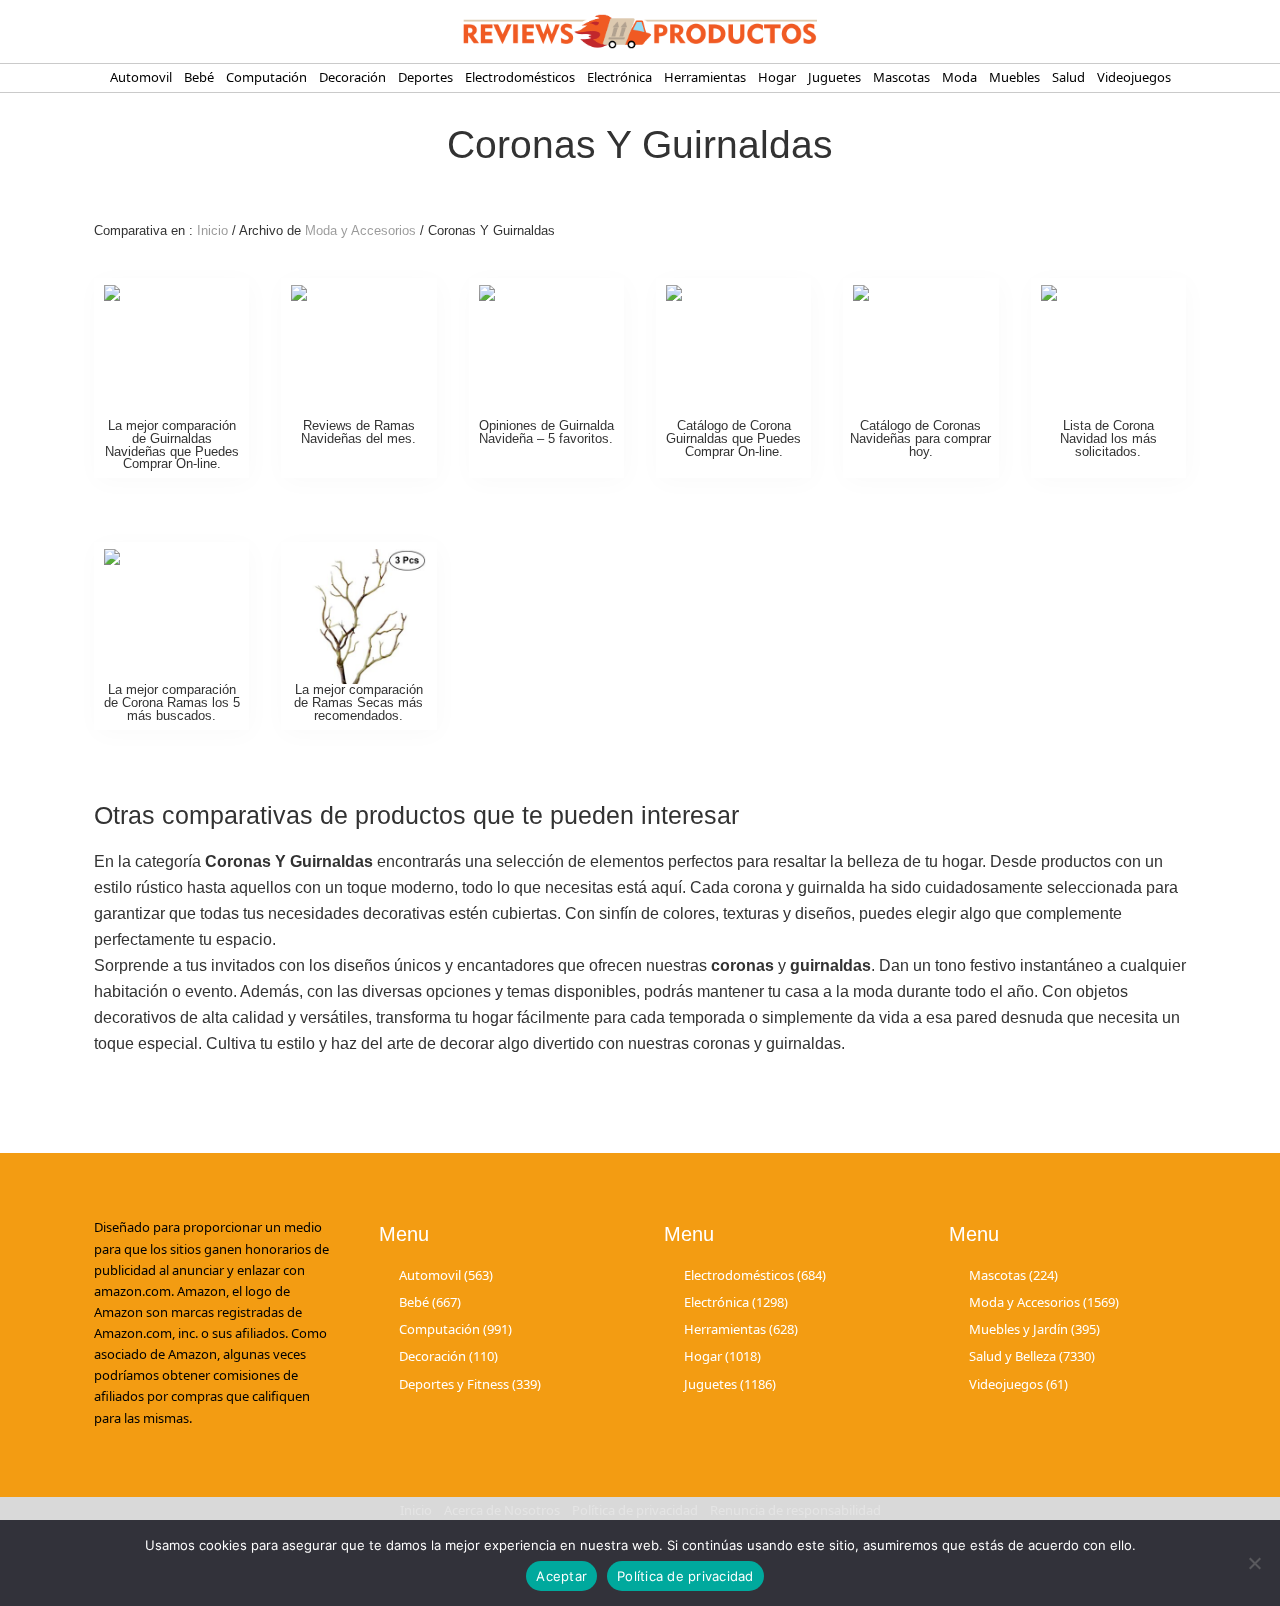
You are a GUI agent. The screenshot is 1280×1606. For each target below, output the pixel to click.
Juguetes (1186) (730, 1384)
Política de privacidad (685, 1576)
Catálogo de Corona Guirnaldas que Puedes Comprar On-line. (733, 438)
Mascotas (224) (1013, 1275)
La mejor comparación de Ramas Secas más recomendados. (358, 702)
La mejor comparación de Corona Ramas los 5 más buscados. (172, 702)
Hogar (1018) (722, 1356)
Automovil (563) (446, 1275)
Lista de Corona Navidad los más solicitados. (1108, 438)
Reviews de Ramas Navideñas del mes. (358, 432)
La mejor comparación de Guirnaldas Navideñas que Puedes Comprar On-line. (172, 444)
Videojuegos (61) (1018, 1384)
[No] (1255, 1563)
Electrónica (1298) (736, 1302)
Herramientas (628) (741, 1329)
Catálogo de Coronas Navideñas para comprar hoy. (920, 438)
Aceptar (561, 1576)
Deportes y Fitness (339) (470, 1384)
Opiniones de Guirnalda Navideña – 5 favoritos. (546, 432)
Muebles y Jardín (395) (1034, 1329)
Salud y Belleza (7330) (1032, 1356)
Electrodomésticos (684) (755, 1275)
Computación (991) (455, 1329)
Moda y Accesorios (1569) (1044, 1302)
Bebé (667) (430, 1302)
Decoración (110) (448, 1356)
